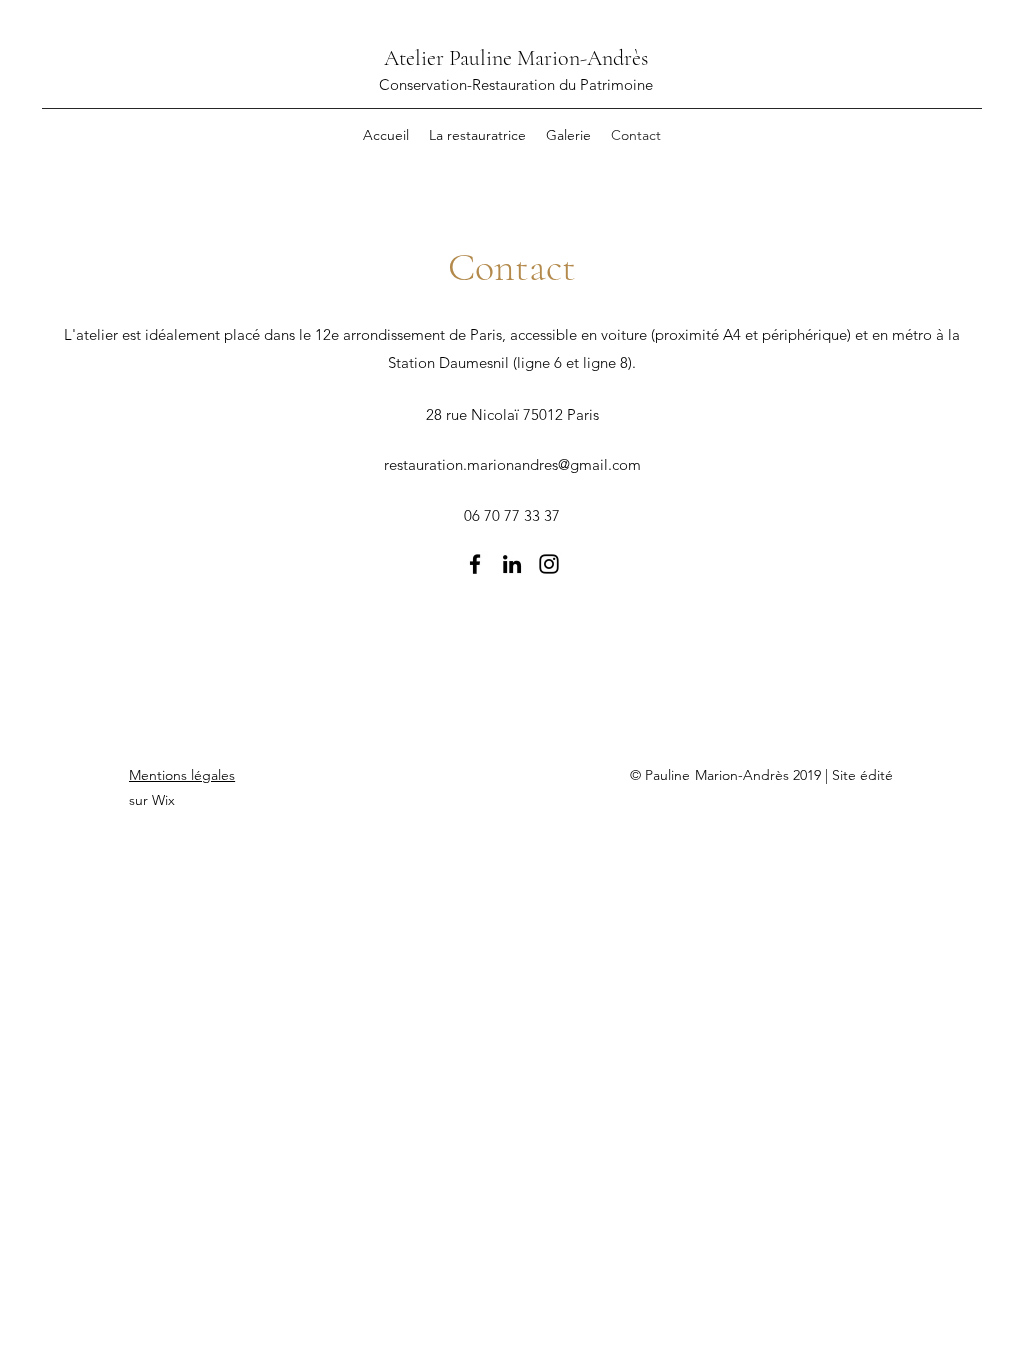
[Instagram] (549, 564)
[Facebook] (475, 564)
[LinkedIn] (512, 564)
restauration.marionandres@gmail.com (512, 464)
